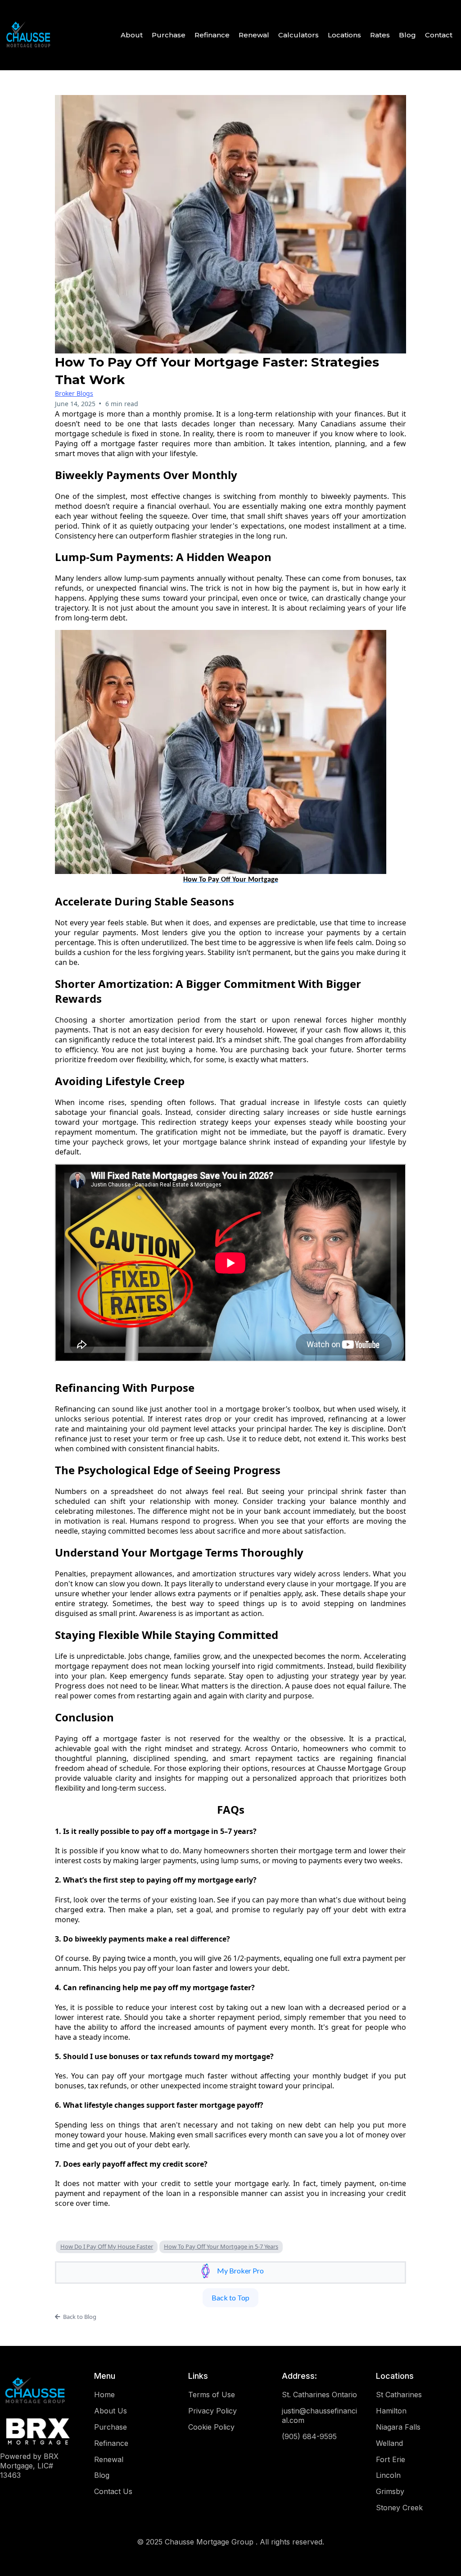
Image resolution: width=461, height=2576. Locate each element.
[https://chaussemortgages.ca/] (28, 35)
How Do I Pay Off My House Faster (107, 2246)
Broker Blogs (74, 393)
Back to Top (230, 2298)
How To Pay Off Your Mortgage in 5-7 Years (221, 2246)
